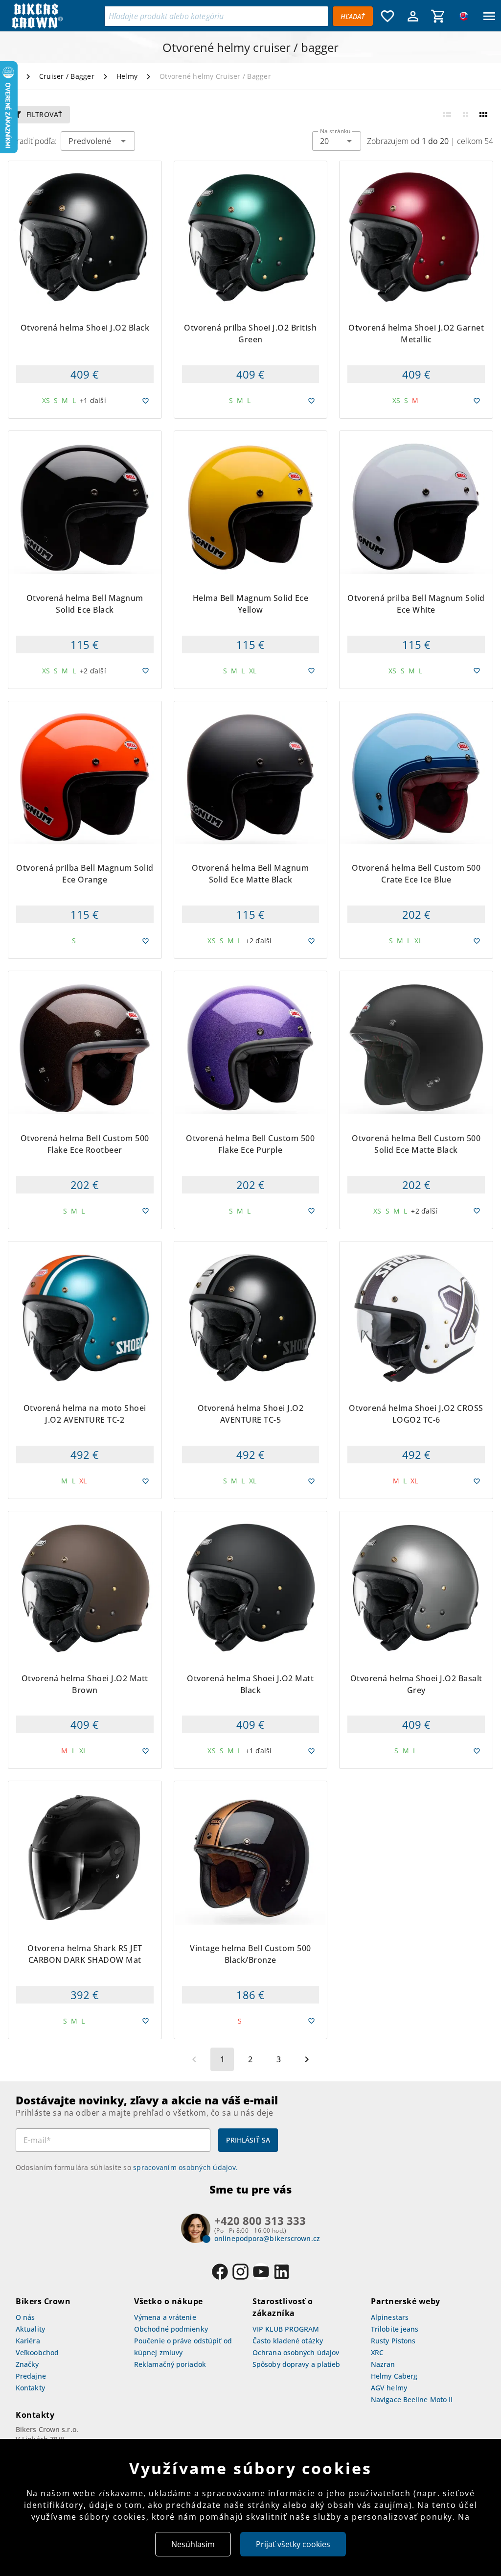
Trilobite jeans (395, 2329)
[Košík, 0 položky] (438, 16)
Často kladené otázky (288, 2341)
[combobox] (337, 141)
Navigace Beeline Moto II (412, 2399)
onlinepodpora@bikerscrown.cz (267, 2238)
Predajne (31, 2376)
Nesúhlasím (193, 2544)
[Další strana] (307, 2059)
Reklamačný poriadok (170, 2364)
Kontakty (30, 2388)
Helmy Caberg (394, 2376)
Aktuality (30, 2329)
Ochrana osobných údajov (296, 2352)
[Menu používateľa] (413, 16)
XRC (377, 2352)
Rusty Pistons (393, 2341)
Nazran (383, 2364)
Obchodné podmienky (171, 2329)
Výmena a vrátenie (165, 2317)
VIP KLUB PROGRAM (286, 2329)
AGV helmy (389, 2388)
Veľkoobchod (37, 2352)
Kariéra (28, 2341)
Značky (27, 2364)
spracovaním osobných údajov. (185, 2167)
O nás (25, 2317)
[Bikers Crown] (55, 16)
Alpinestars (390, 2317)
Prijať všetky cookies (293, 2544)
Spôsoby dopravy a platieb (296, 2364)
